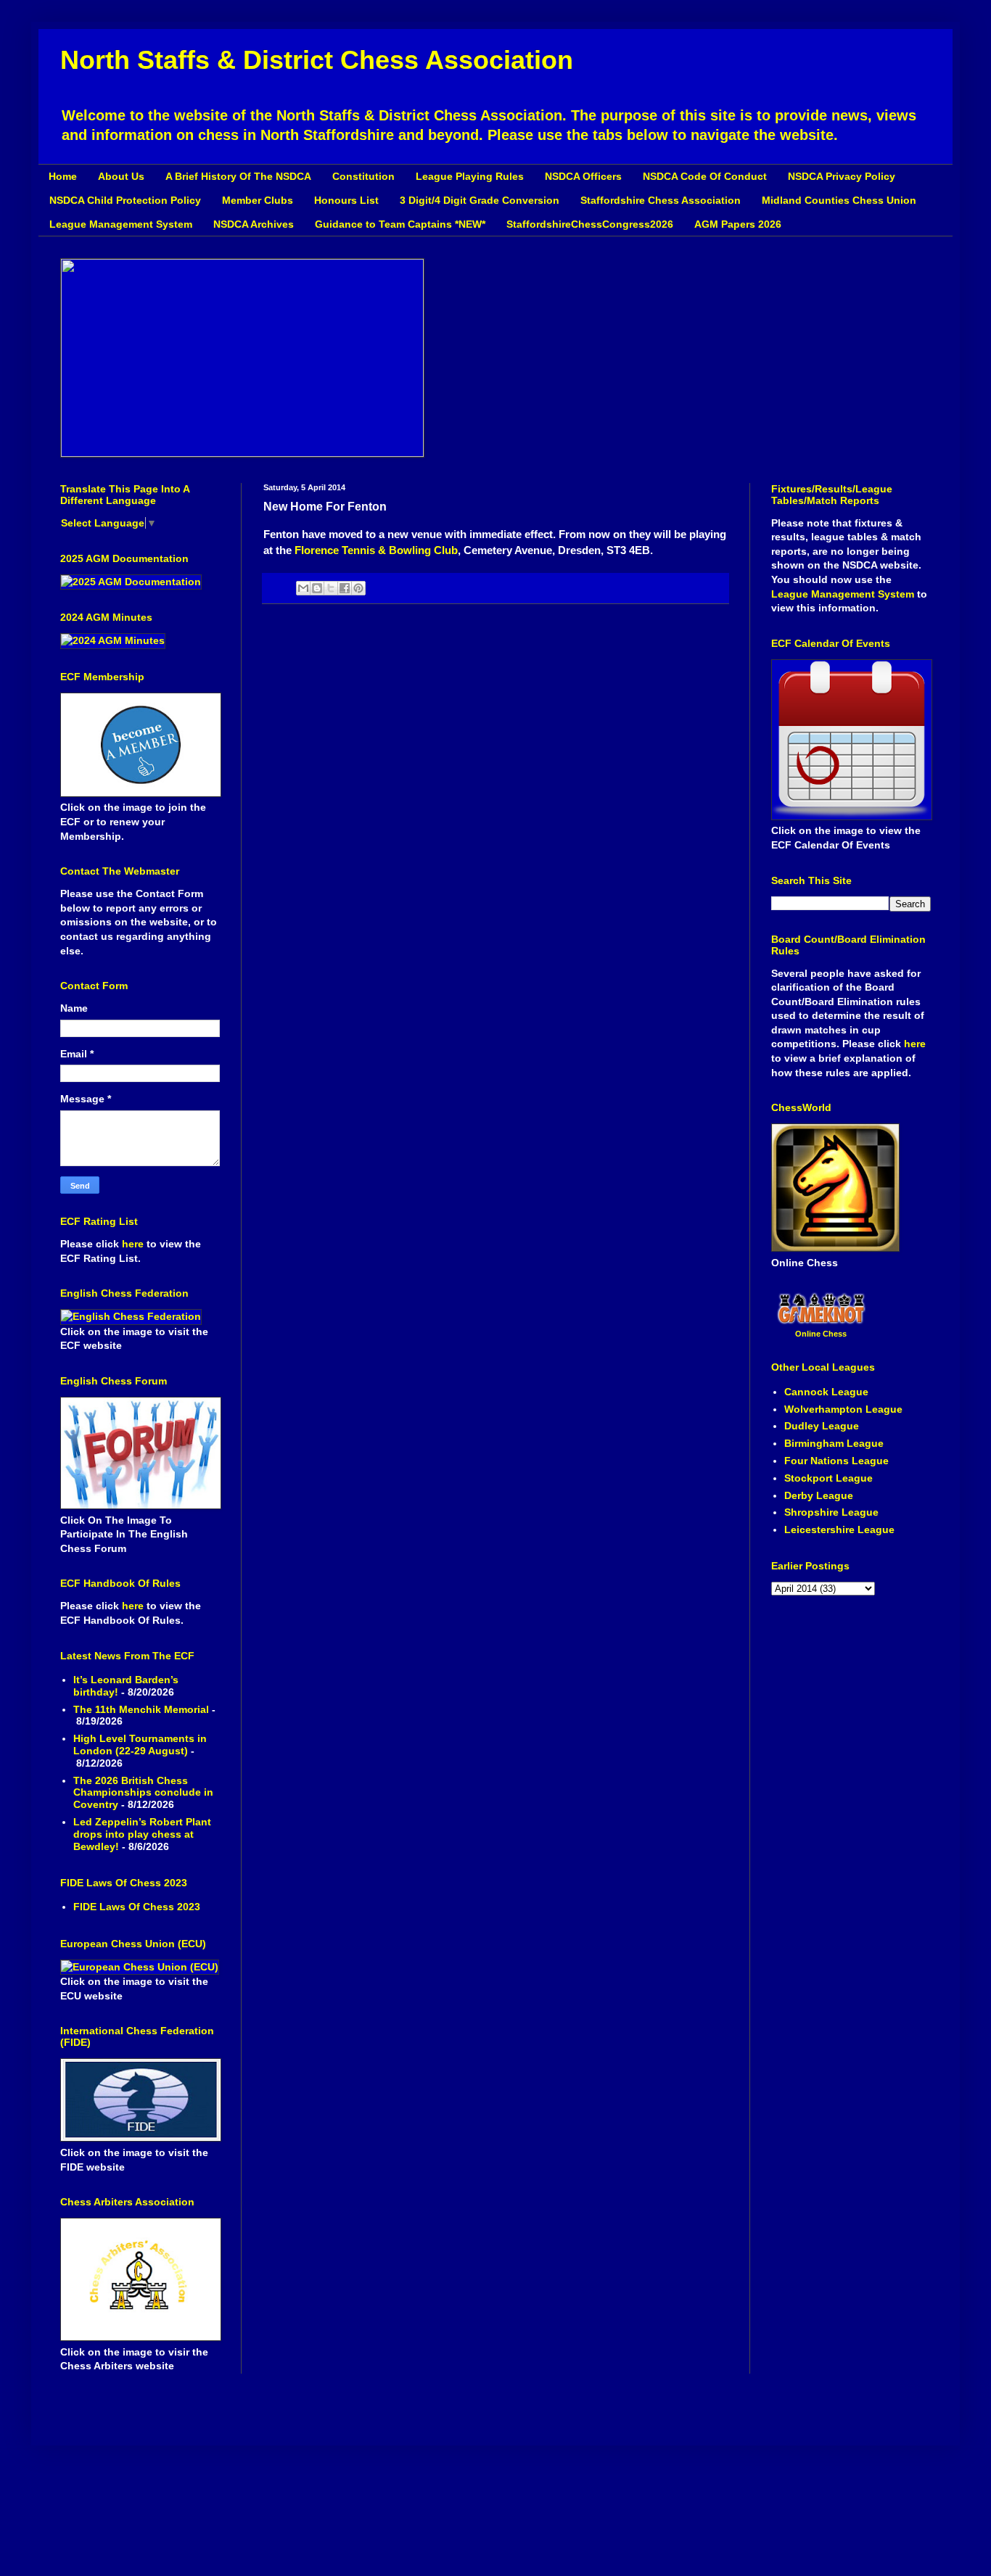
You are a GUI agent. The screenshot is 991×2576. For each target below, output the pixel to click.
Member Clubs (258, 200)
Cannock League (826, 1392)
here (134, 1244)
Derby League (819, 1495)
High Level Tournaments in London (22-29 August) (140, 1745)
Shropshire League (831, 1512)
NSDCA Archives (254, 224)
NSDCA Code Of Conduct (705, 176)
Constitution (363, 176)
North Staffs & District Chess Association (317, 60)
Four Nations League (836, 1461)
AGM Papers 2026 (738, 224)
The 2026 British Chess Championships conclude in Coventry (143, 1793)
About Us (121, 176)
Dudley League (822, 1426)
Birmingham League (834, 1443)
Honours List (346, 200)
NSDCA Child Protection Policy (125, 200)
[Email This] (303, 588)
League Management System (121, 224)
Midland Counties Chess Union (839, 200)
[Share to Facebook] (345, 588)
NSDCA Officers (583, 176)
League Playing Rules (470, 176)
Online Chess (821, 1334)
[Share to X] (331, 588)
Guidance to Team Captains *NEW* (400, 224)
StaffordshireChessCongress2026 (590, 224)
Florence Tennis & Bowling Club (376, 550)
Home (63, 176)
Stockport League (828, 1478)
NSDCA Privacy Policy (842, 176)
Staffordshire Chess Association (661, 200)
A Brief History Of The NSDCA (238, 176)
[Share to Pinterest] (358, 588)
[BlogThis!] (317, 588)
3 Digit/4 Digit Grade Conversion (480, 200)
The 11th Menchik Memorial (141, 1709)
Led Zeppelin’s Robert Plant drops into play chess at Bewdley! (142, 1834)
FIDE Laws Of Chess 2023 (137, 1907)
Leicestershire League (839, 1529)
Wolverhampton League (843, 1409)
